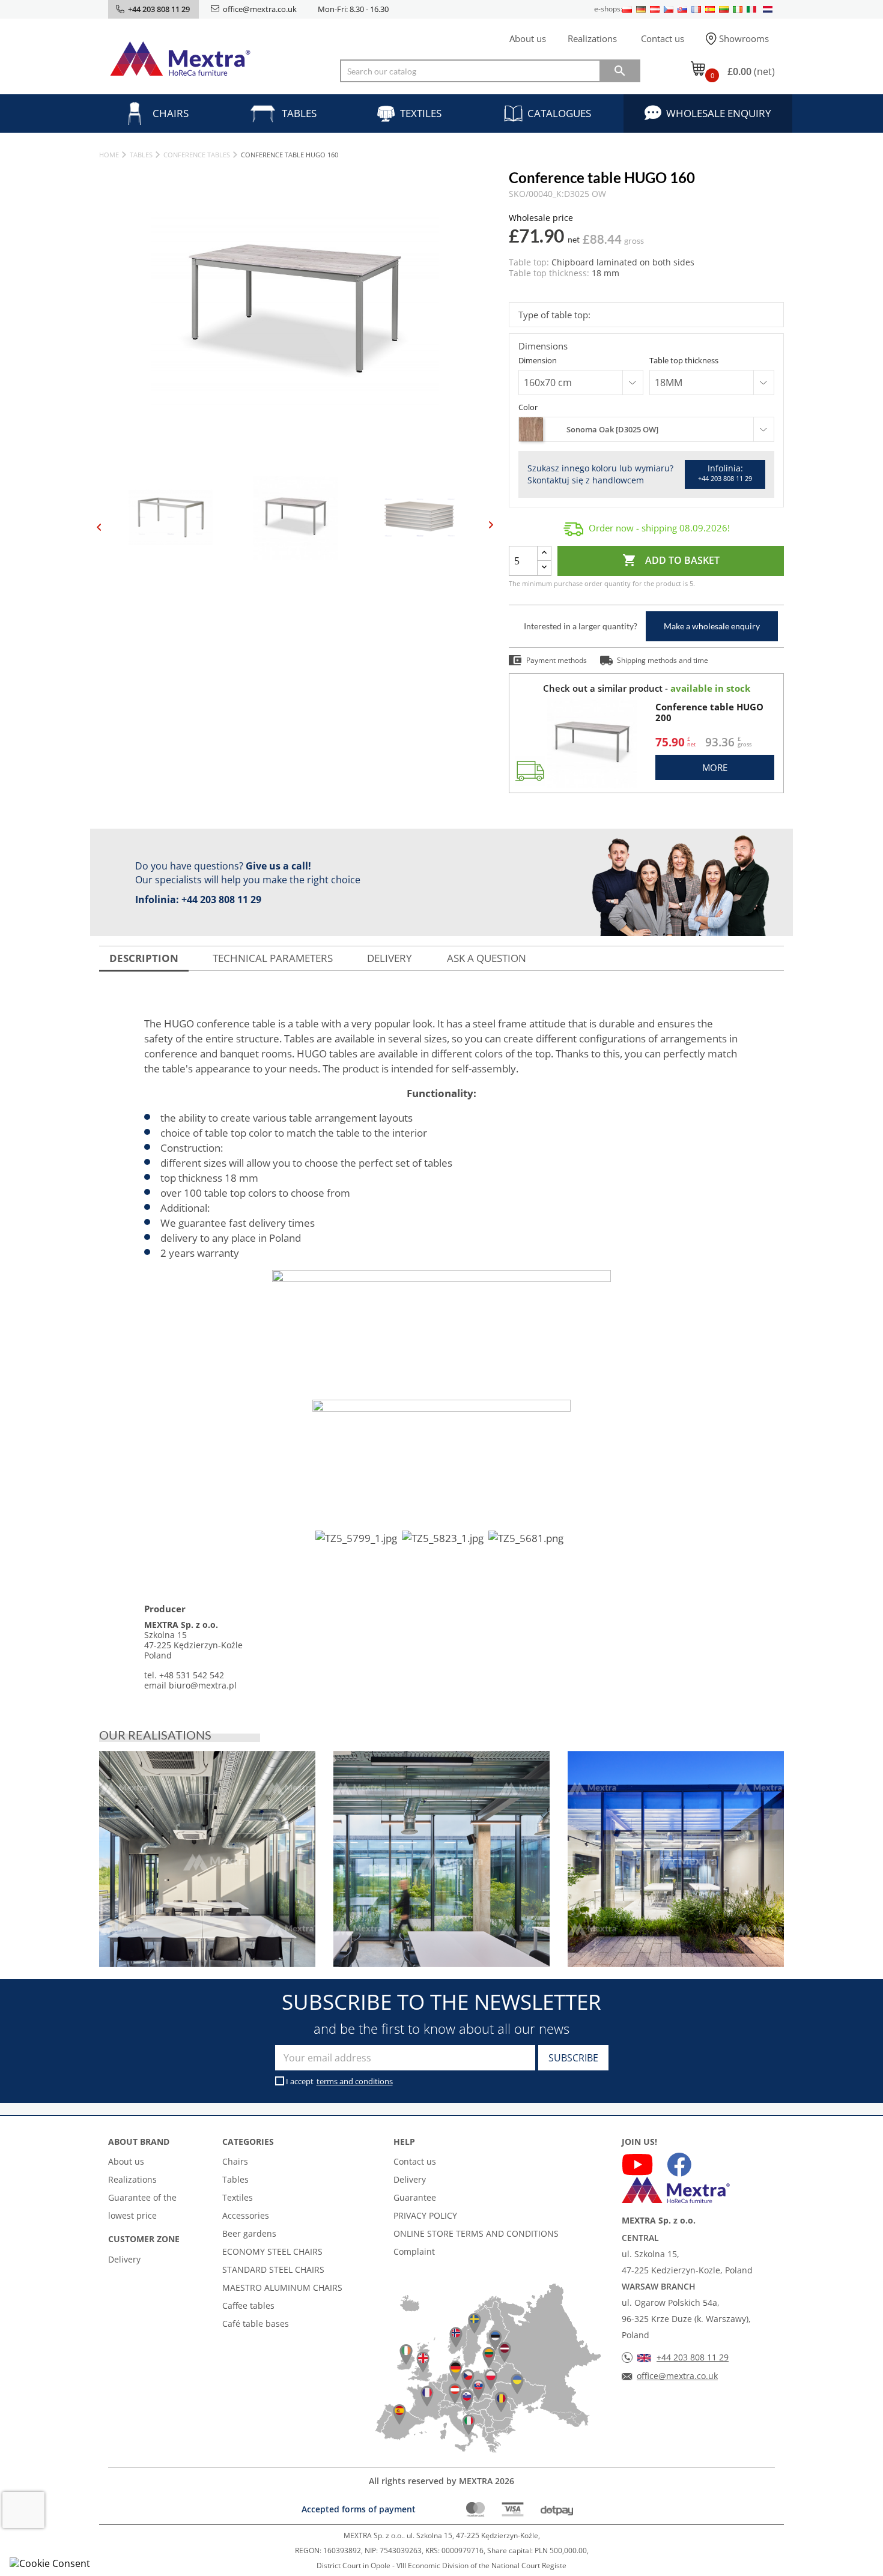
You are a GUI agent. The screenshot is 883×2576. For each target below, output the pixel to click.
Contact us (663, 38)
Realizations (592, 38)
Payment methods (557, 660)
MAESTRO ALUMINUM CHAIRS (282, 2287)
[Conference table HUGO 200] (592, 743)
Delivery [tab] (390, 958)
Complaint (414, 2251)
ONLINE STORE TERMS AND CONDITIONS (476, 2233)
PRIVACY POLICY (425, 2215)
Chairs (171, 113)
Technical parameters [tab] (273, 958)
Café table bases (256, 2324)
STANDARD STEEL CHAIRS (273, 2269)
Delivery (124, 2259)
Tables (299, 113)
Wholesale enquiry (719, 113)
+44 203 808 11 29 (221, 899)
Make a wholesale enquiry (712, 626)
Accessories (246, 2215)
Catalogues (559, 113)
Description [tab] (144, 958)
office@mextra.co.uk (260, 9)
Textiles (421, 113)
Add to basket (671, 560)
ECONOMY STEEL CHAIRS (272, 2251)
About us (528, 38)
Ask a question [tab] (487, 958)
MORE (715, 767)
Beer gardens (249, 2233)
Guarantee (415, 2197)
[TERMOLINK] (207, 1859)
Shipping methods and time (663, 660)
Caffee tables (248, 2305)
